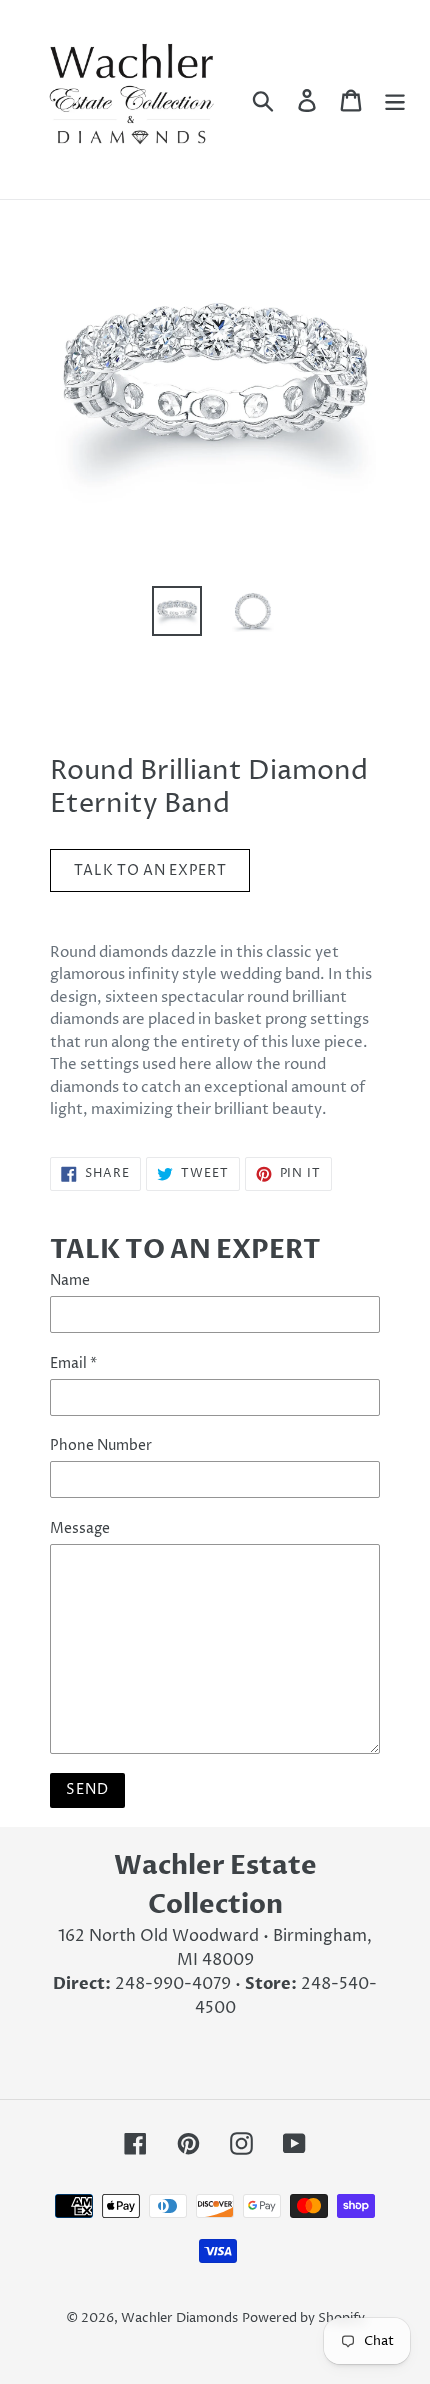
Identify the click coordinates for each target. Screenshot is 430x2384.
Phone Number (101, 1445)
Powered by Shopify (303, 2318)
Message (80, 1528)
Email (73, 1363)
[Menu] (395, 99)
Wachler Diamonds (179, 2318)
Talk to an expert (150, 870)
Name (70, 1280)
